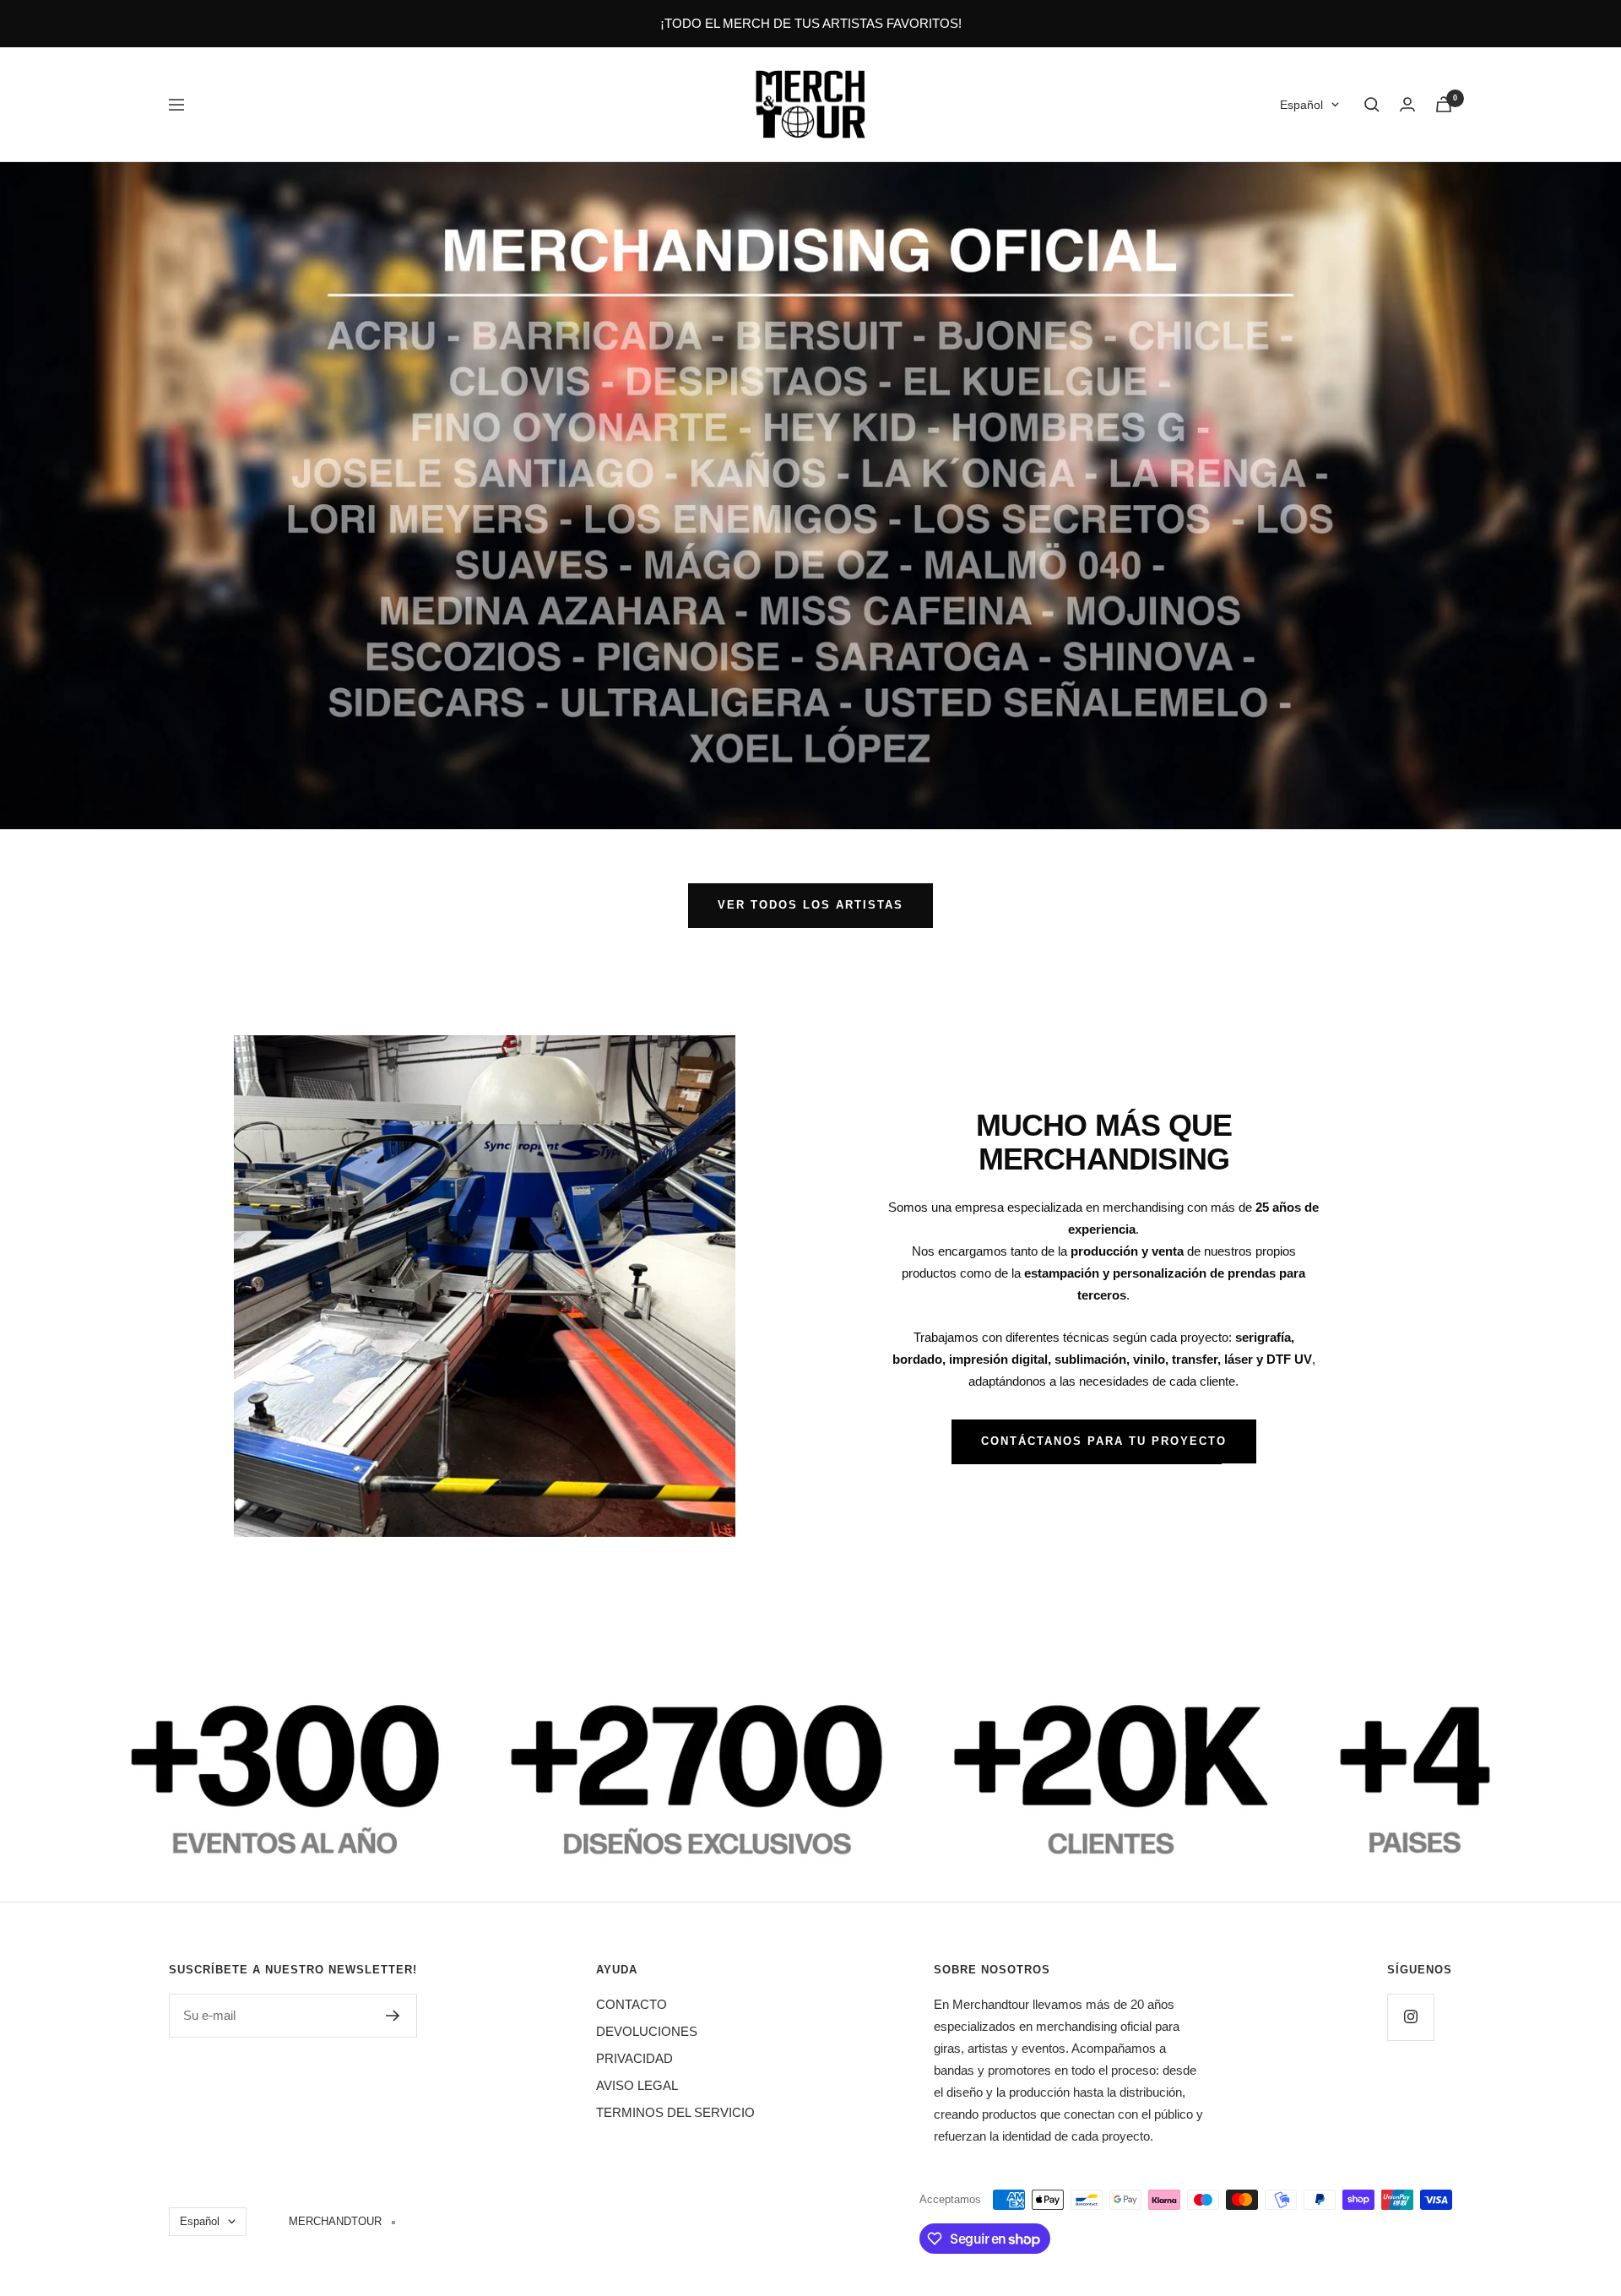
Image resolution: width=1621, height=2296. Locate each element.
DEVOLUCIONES (647, 2031)
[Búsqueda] (1372, 105)
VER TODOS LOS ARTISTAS (810, 905)
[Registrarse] (393, 2016)
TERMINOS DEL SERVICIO (675, 2112)
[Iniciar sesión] (1407, 104)
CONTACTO (632, 2004)
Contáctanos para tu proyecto (1104, 1441)
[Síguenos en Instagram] (1410, 2017)
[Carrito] (1444, 104)
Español (1301, 105)
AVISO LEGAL (637, 2085)
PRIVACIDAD (634, 2058)
